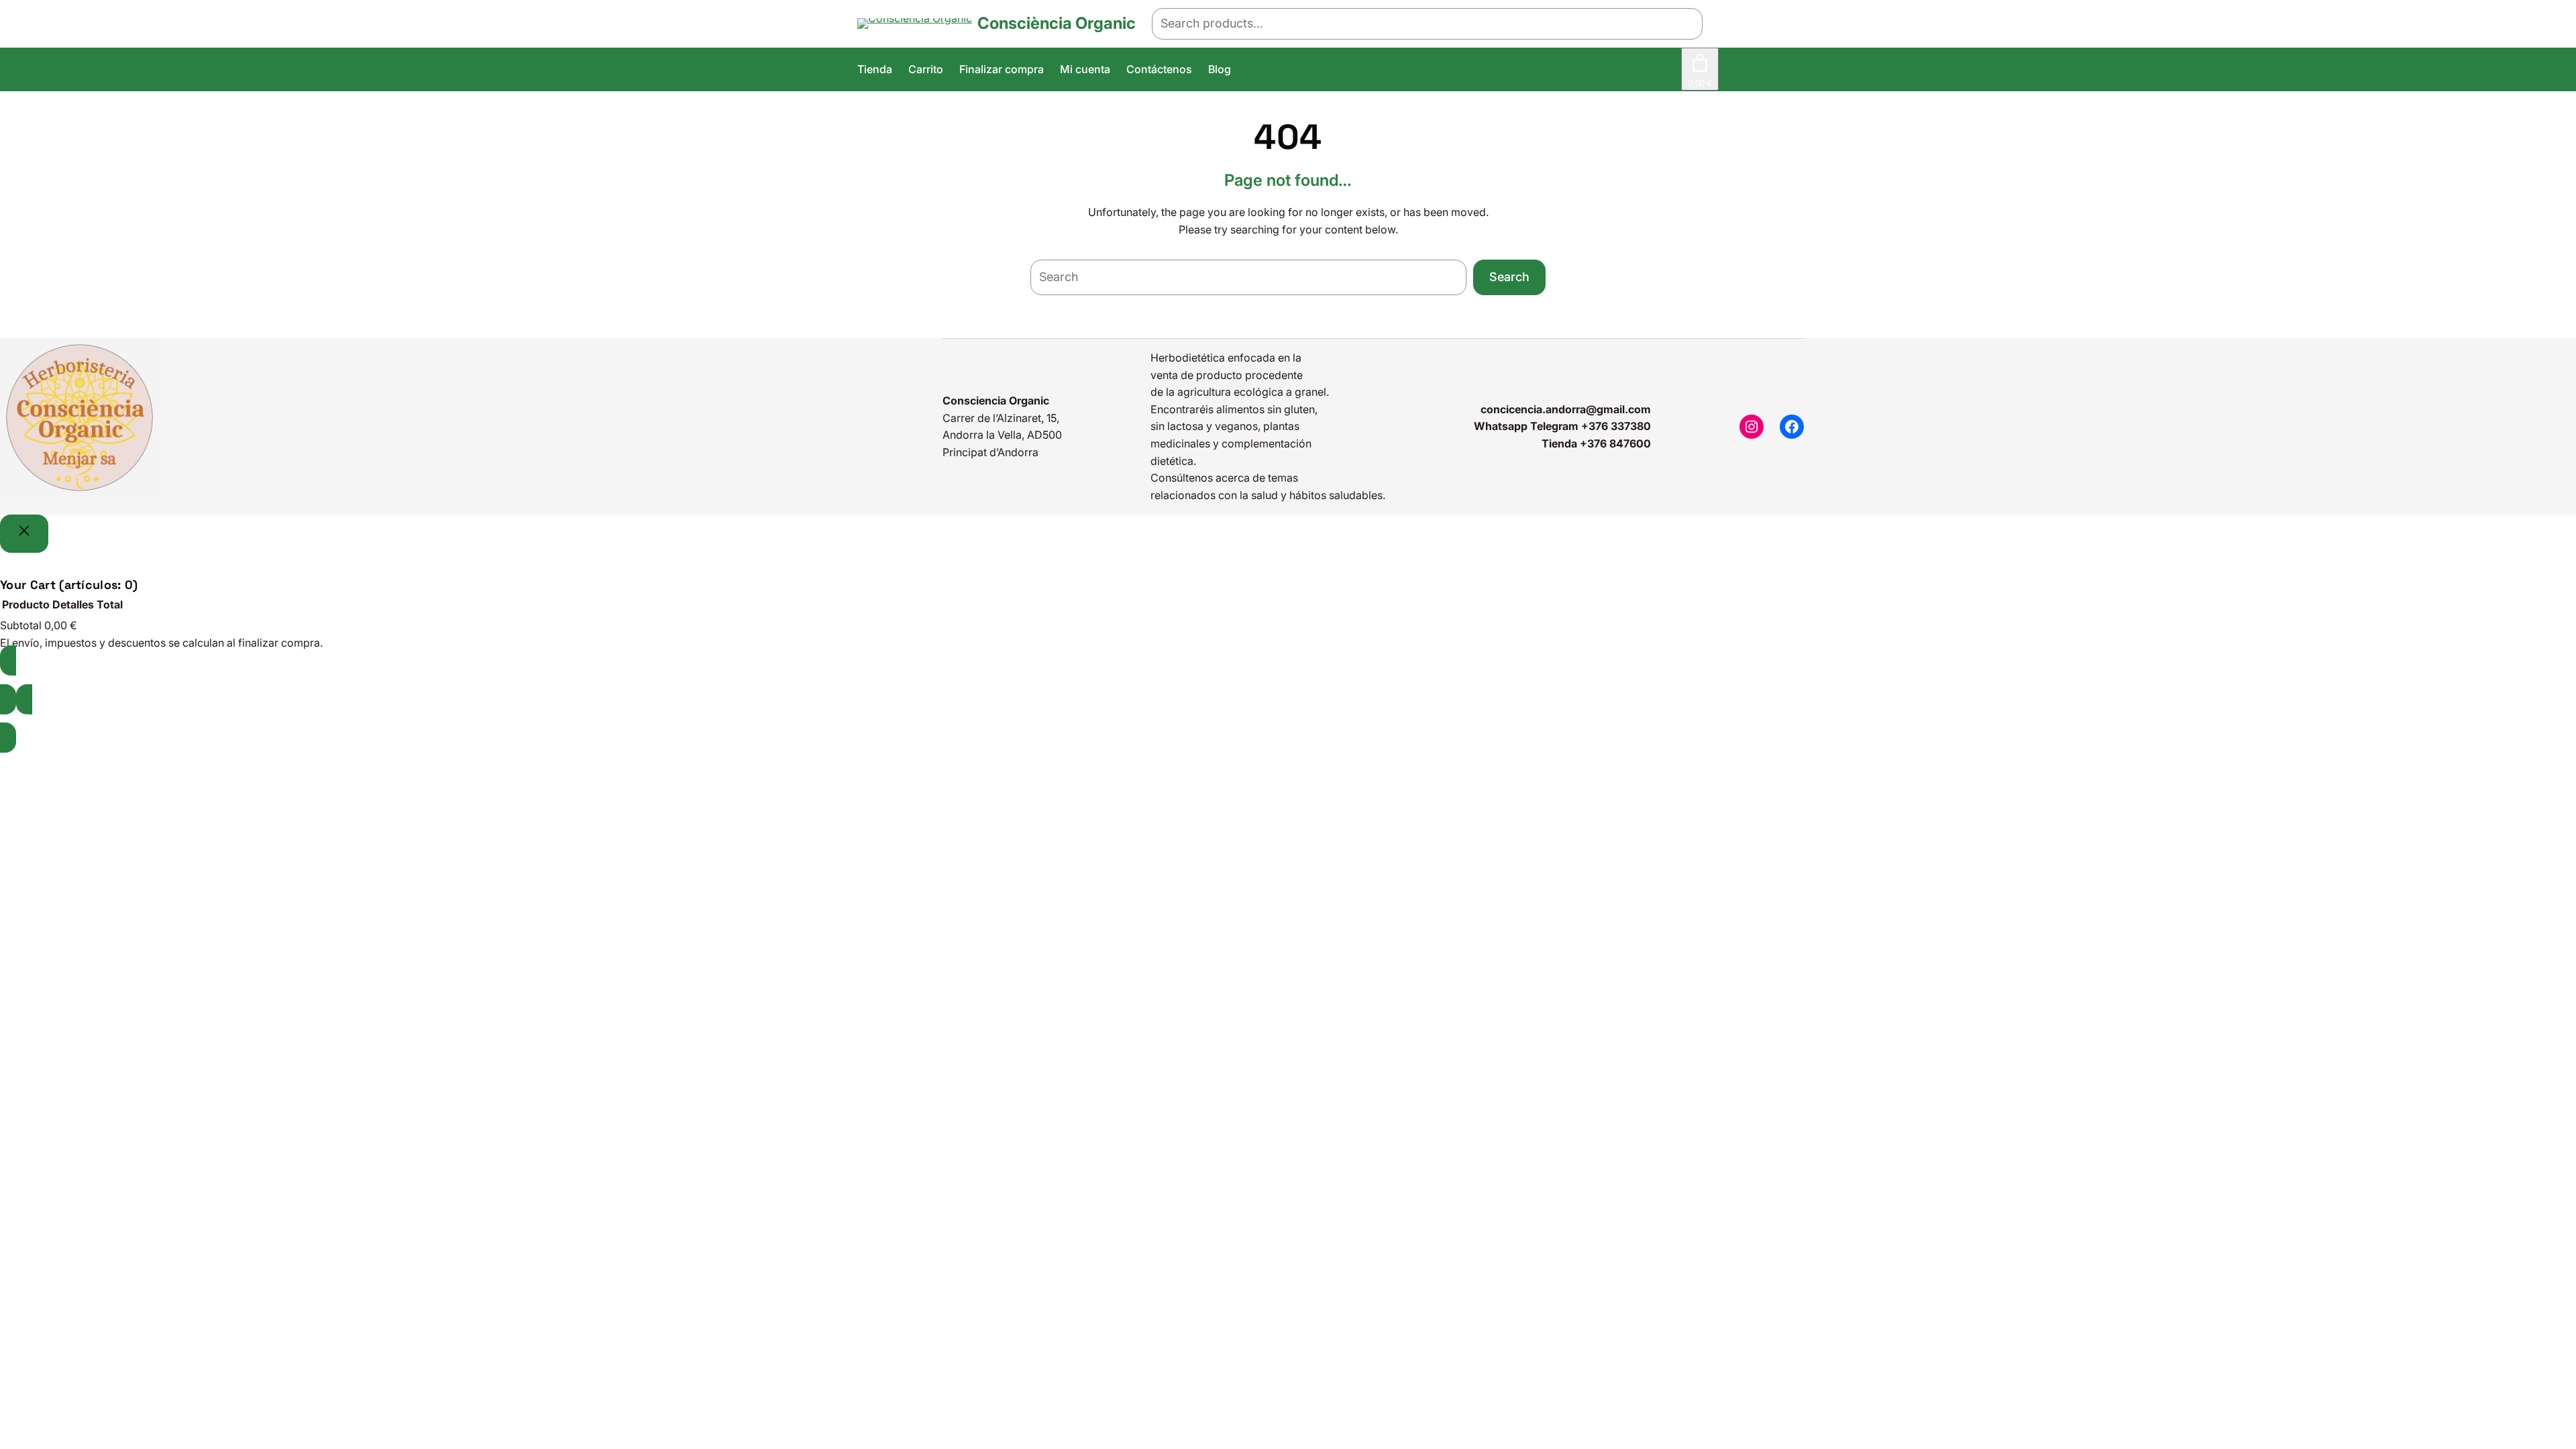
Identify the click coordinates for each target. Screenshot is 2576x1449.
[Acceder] (1671, 70)
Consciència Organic (1057, 23)
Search (1509, 277)
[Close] (24, 534)
